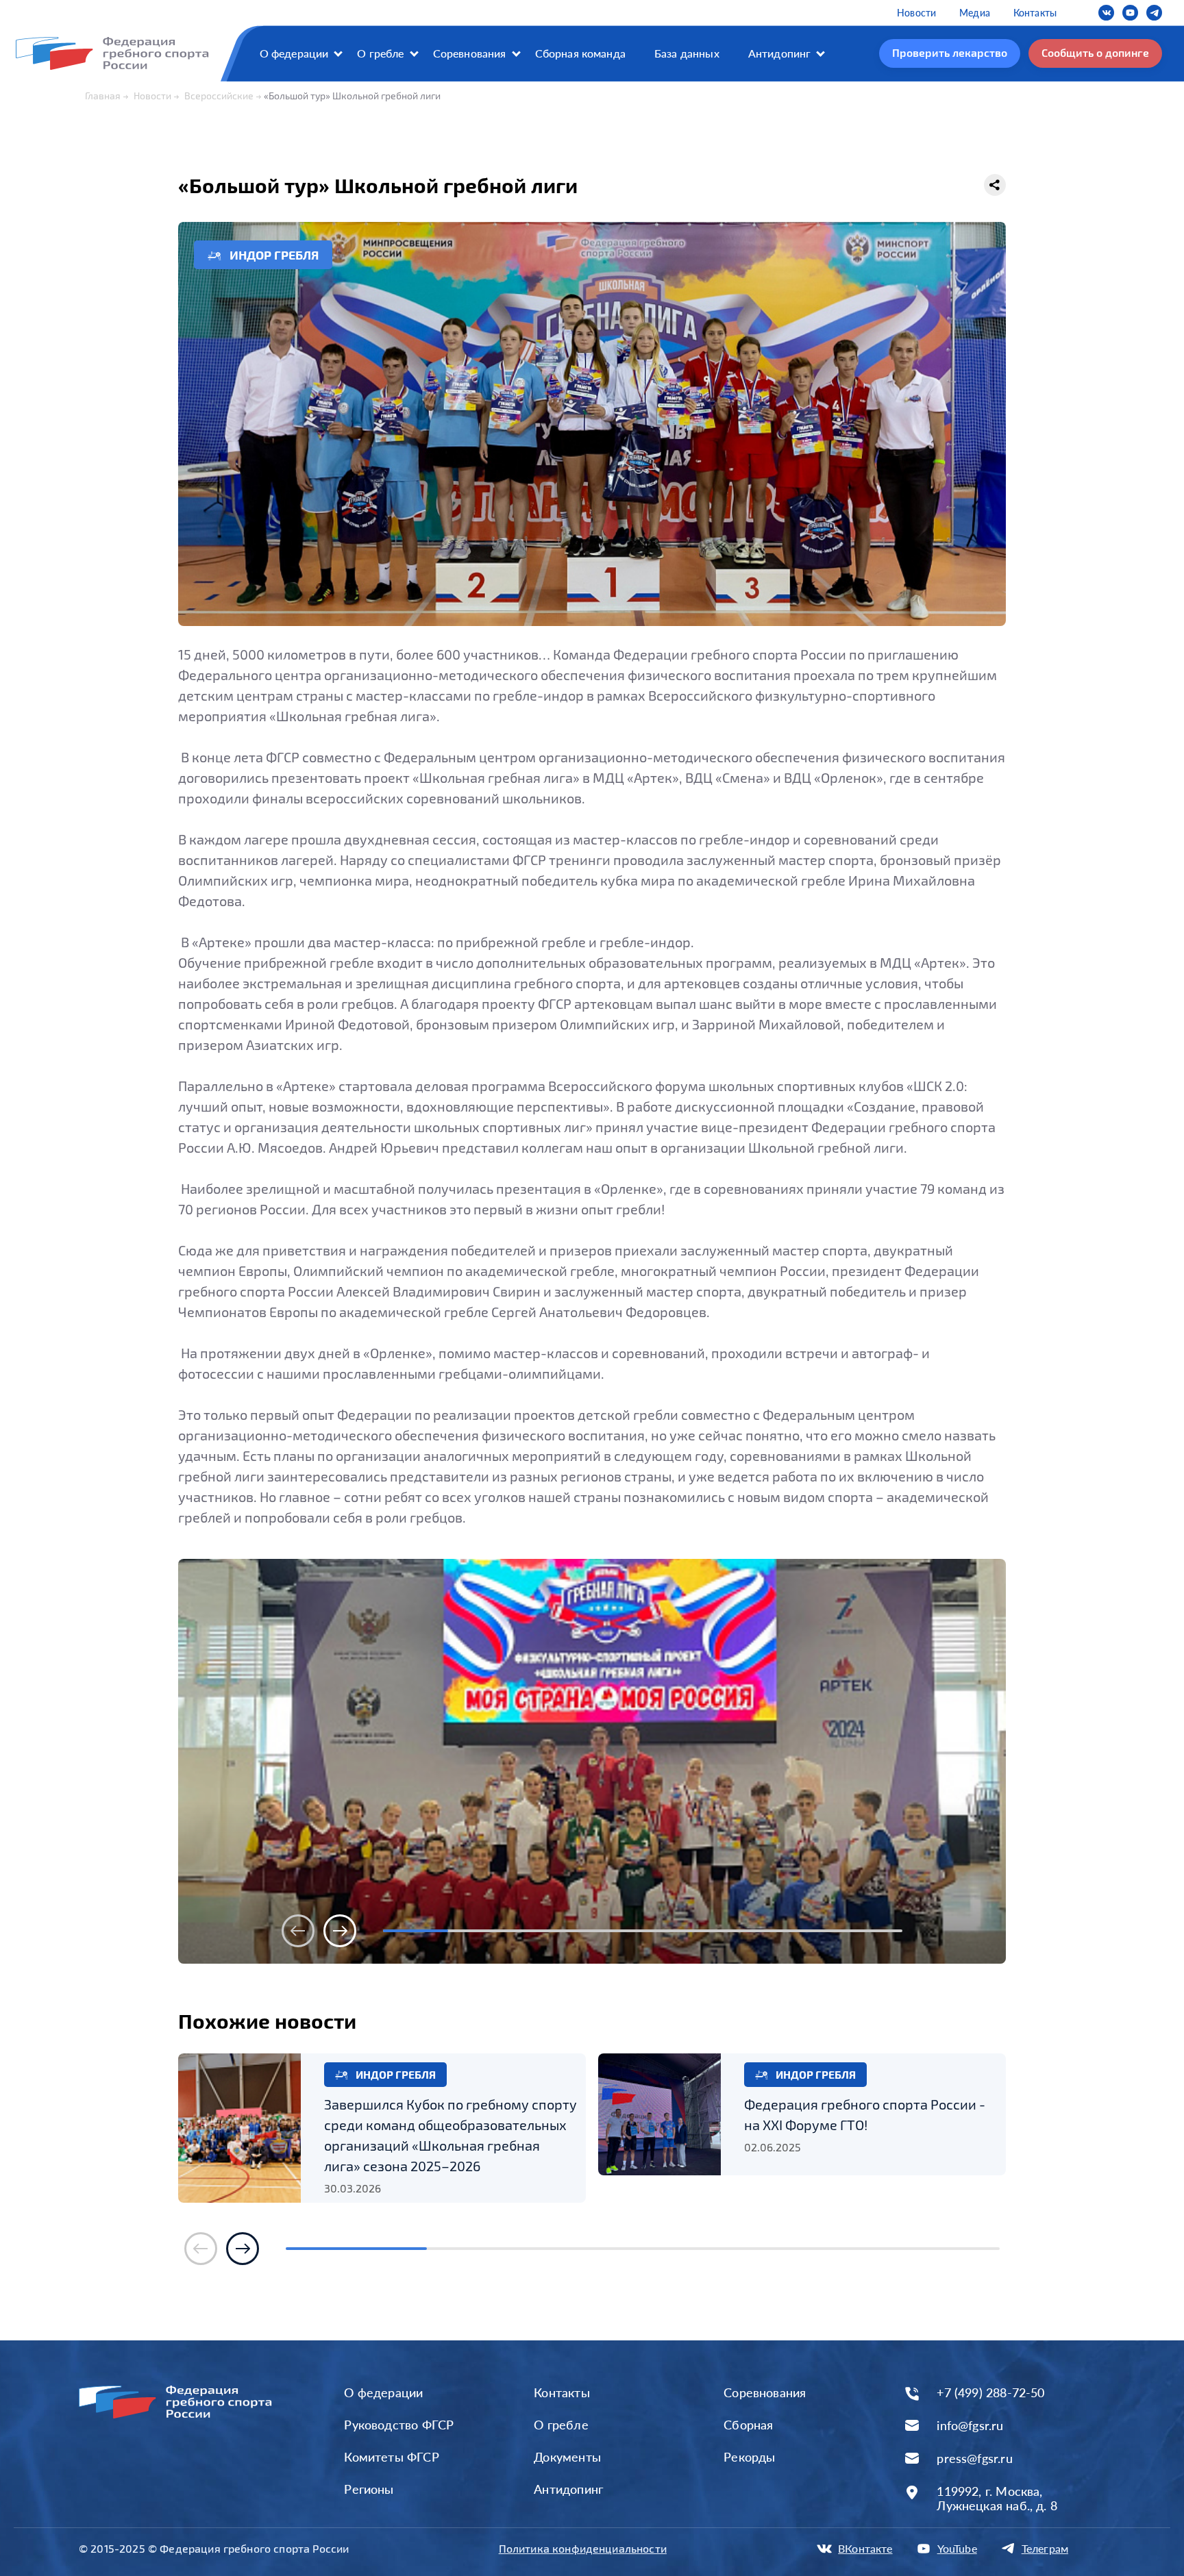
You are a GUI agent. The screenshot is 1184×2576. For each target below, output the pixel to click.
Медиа (975, 13)
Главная (103, 96)
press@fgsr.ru (974, 2459)
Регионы (369, 2489)
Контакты (1035, 13)
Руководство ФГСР (399, 2425)
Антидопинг (780, 53)
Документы (567, 2457)
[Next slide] (340, 1931)
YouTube (957, 2548)
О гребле (380, 53)
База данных (687, 53)
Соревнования (470, 53)
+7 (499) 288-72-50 (990, 2393)
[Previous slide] (298, 1931)
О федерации (294, 53)
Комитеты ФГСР (391, 2457)
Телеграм (1045, 2548)
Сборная (748, 2425)
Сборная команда (580, 53)
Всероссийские (219, 96)
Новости (916, 13)
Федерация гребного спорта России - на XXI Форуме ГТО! (865, 2114)
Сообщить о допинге (1095, 52)
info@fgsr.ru (970, 2426)
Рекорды (749, 2457)
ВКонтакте (865, 2548)
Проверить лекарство (950, 52)
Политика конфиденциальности (583, 2548)
